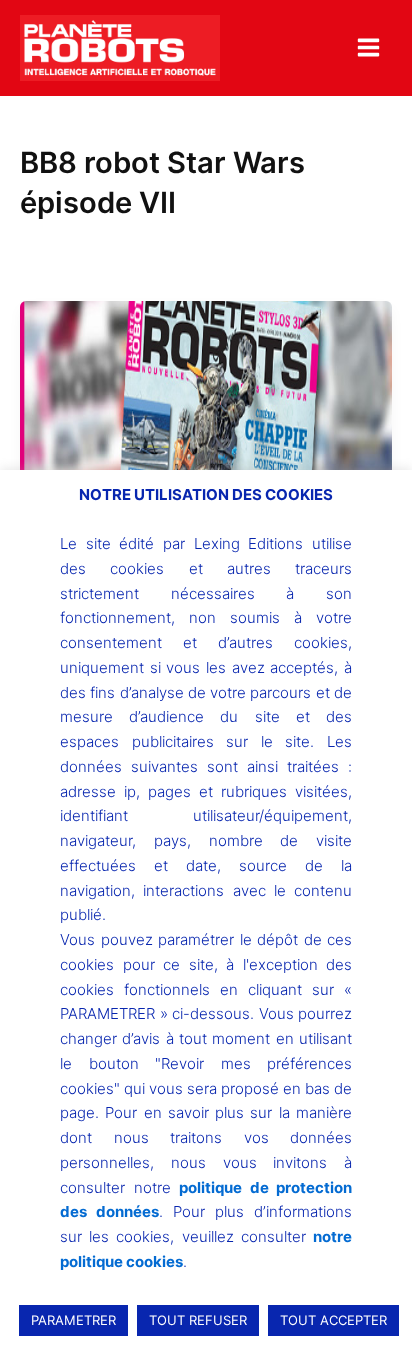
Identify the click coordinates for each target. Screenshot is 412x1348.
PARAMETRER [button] (73, 1320)
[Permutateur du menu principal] (368, 47)
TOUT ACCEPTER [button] (333, 1320)
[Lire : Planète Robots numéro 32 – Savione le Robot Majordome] (206, 440)
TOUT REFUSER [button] (198, 1320)
